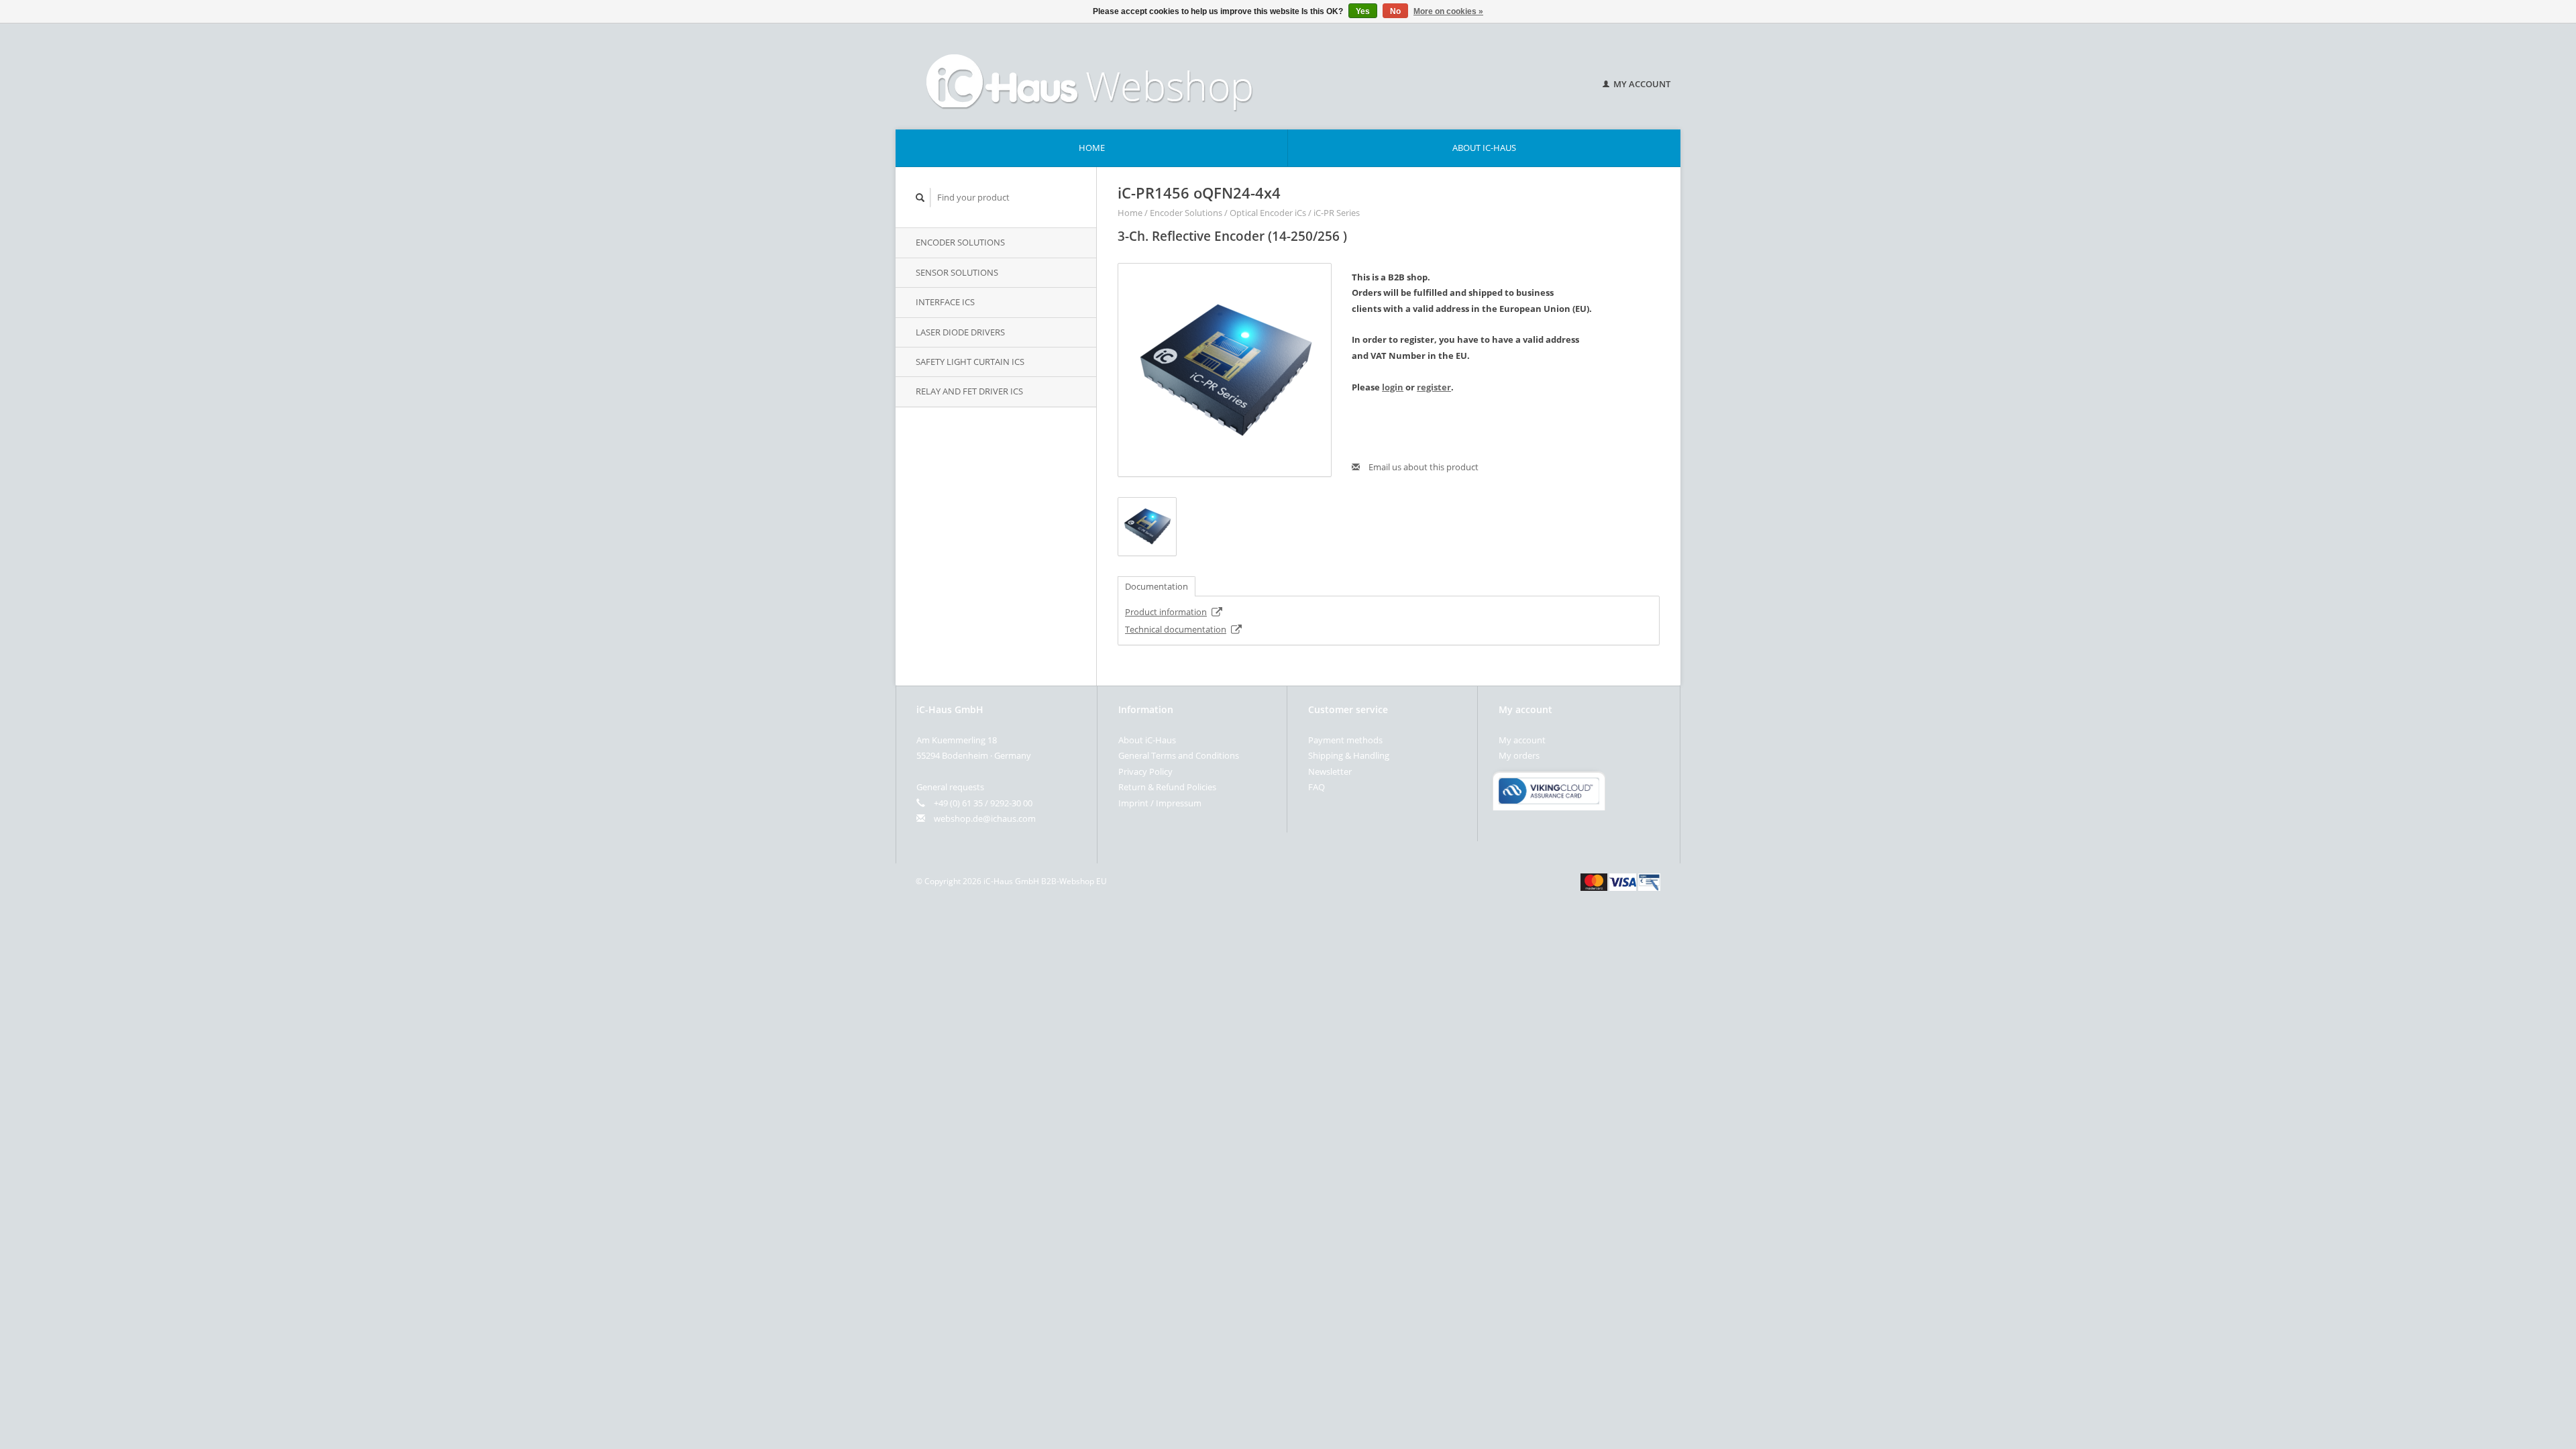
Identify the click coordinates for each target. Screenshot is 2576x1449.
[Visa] (1623, 881)
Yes (1363, 11)
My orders (1519, 755)
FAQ (1317, 787)
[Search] (920, 198)
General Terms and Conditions (1179, 755)
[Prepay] (1649, 881)
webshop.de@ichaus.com (985, 818)
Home (1092, 148)
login (1393, 387)
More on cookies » (1448, 11)
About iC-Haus (1484, 148)
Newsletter (1330, 771)
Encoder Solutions (960, 242)
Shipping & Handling (1349, 755)
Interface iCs (945, 302)
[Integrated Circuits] (1234, 76)
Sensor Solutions (957, 272)
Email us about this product (1423, 467)
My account (1641, 84)
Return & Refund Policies (1167, 787)
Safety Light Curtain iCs (970, 362)
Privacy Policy (1145, 771)
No (1395, 11)
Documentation (1157, 586)
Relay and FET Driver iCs (969, 391)
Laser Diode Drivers (960, 332)
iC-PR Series (1337, 213)
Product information (1166, 612)
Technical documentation (1176, 629)
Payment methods (1345, 740)
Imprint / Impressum (1160, 803)
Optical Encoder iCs (1268, 213)
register (1434, 387)
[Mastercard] (1594, 881)
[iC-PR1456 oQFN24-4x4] (1225, 370)
